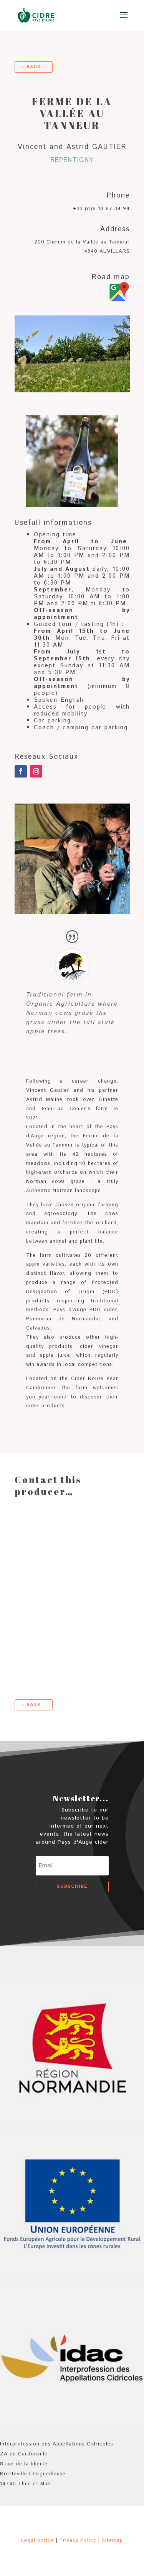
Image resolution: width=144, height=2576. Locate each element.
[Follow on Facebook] (21, 771)
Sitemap (112, 2541)
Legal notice (37, 2541)
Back (34, 67)
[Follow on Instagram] (36, 771)
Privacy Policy (78, 2541)
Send (118, 1665)
